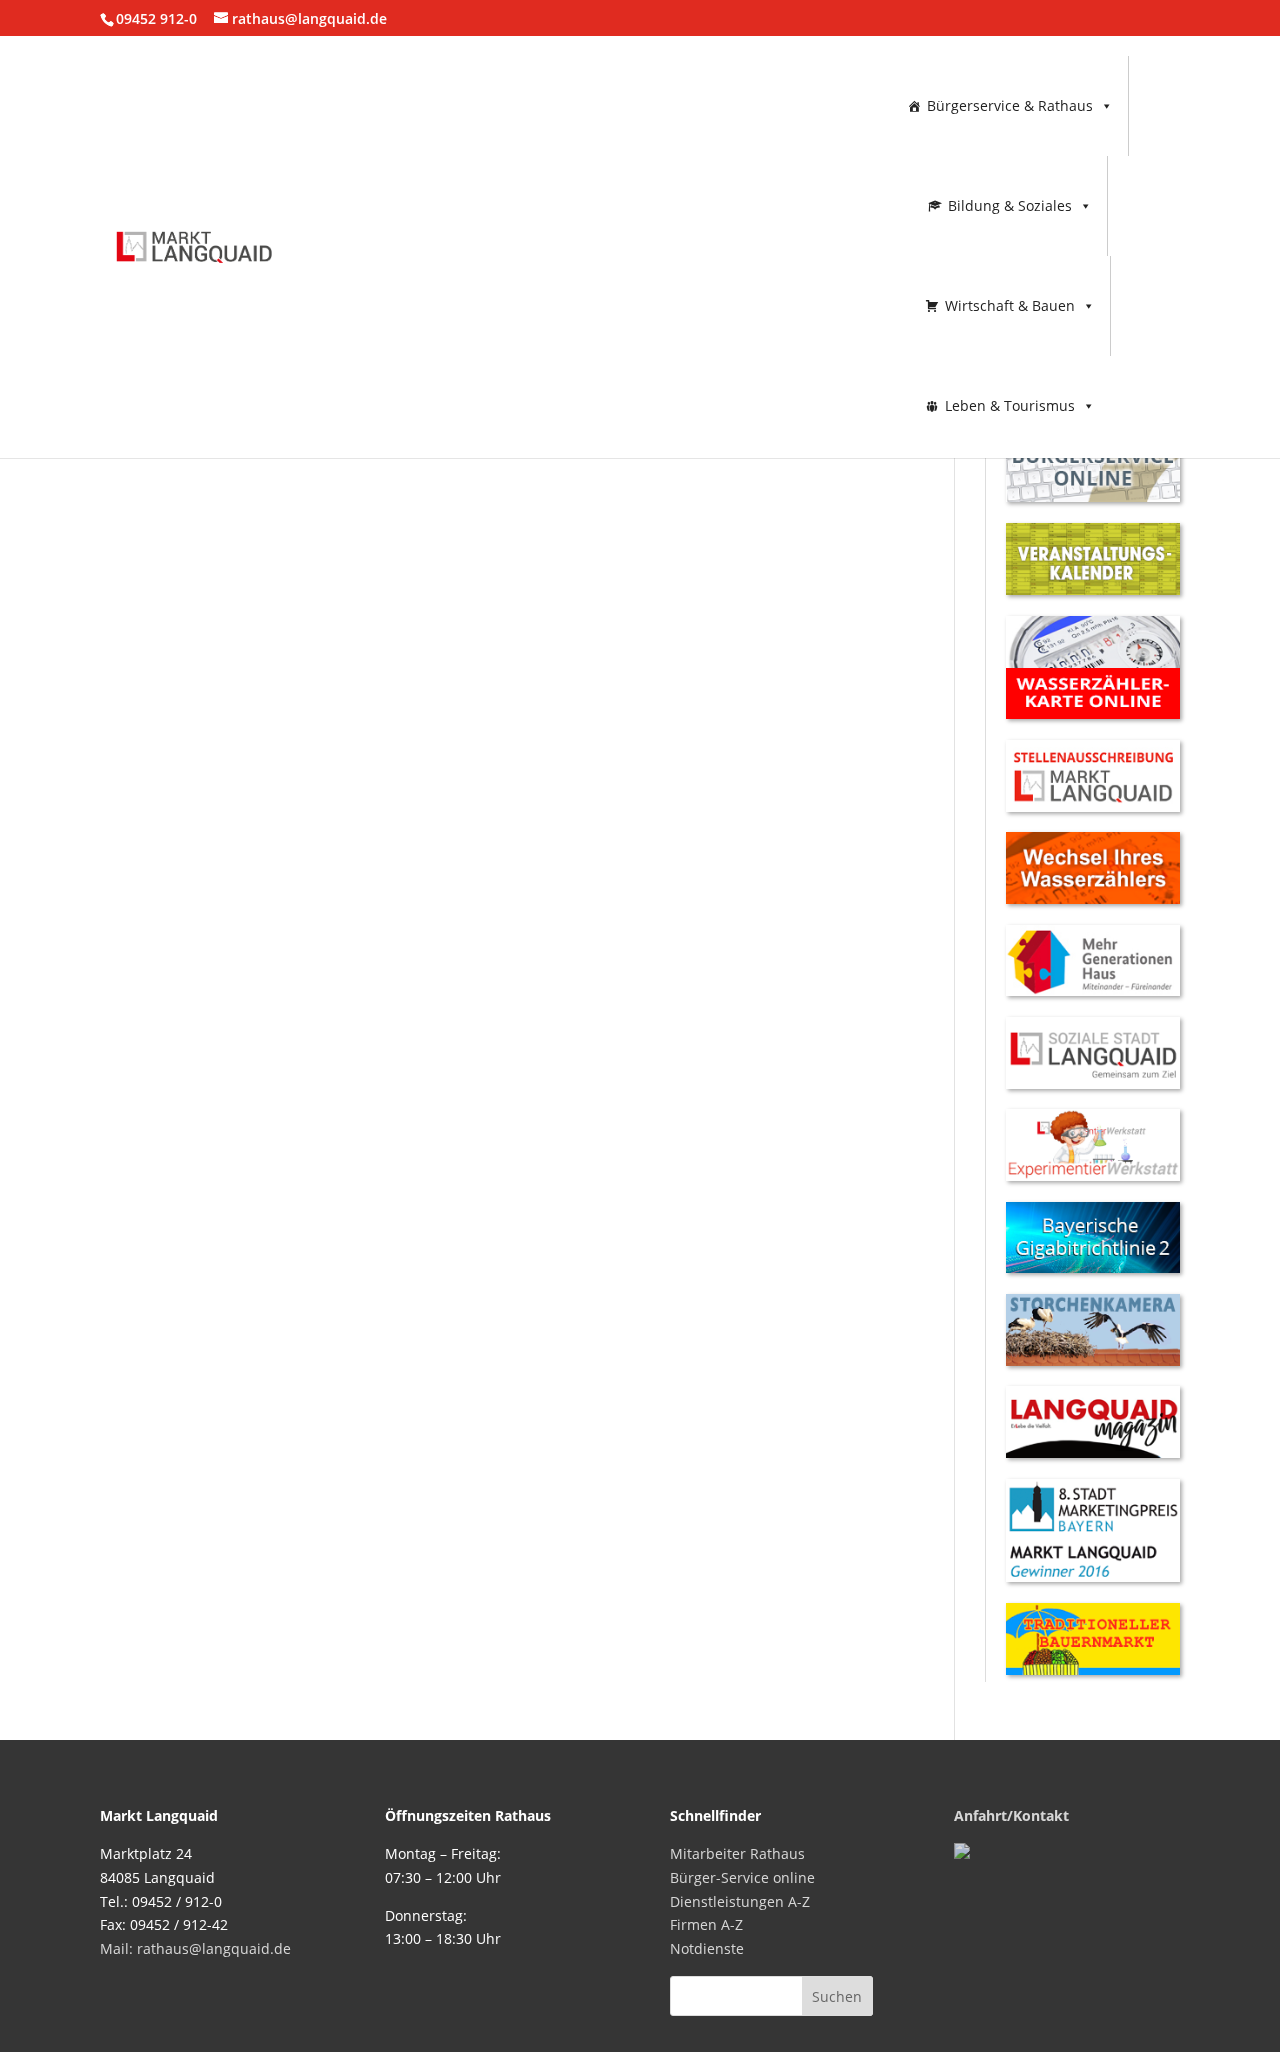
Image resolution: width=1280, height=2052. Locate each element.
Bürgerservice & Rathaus (1010, 105)
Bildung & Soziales (1010, 205)
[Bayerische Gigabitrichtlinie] (1093, 1267)
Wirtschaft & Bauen (1010, 305)
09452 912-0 (156, 18)
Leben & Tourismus (1010, 405)
